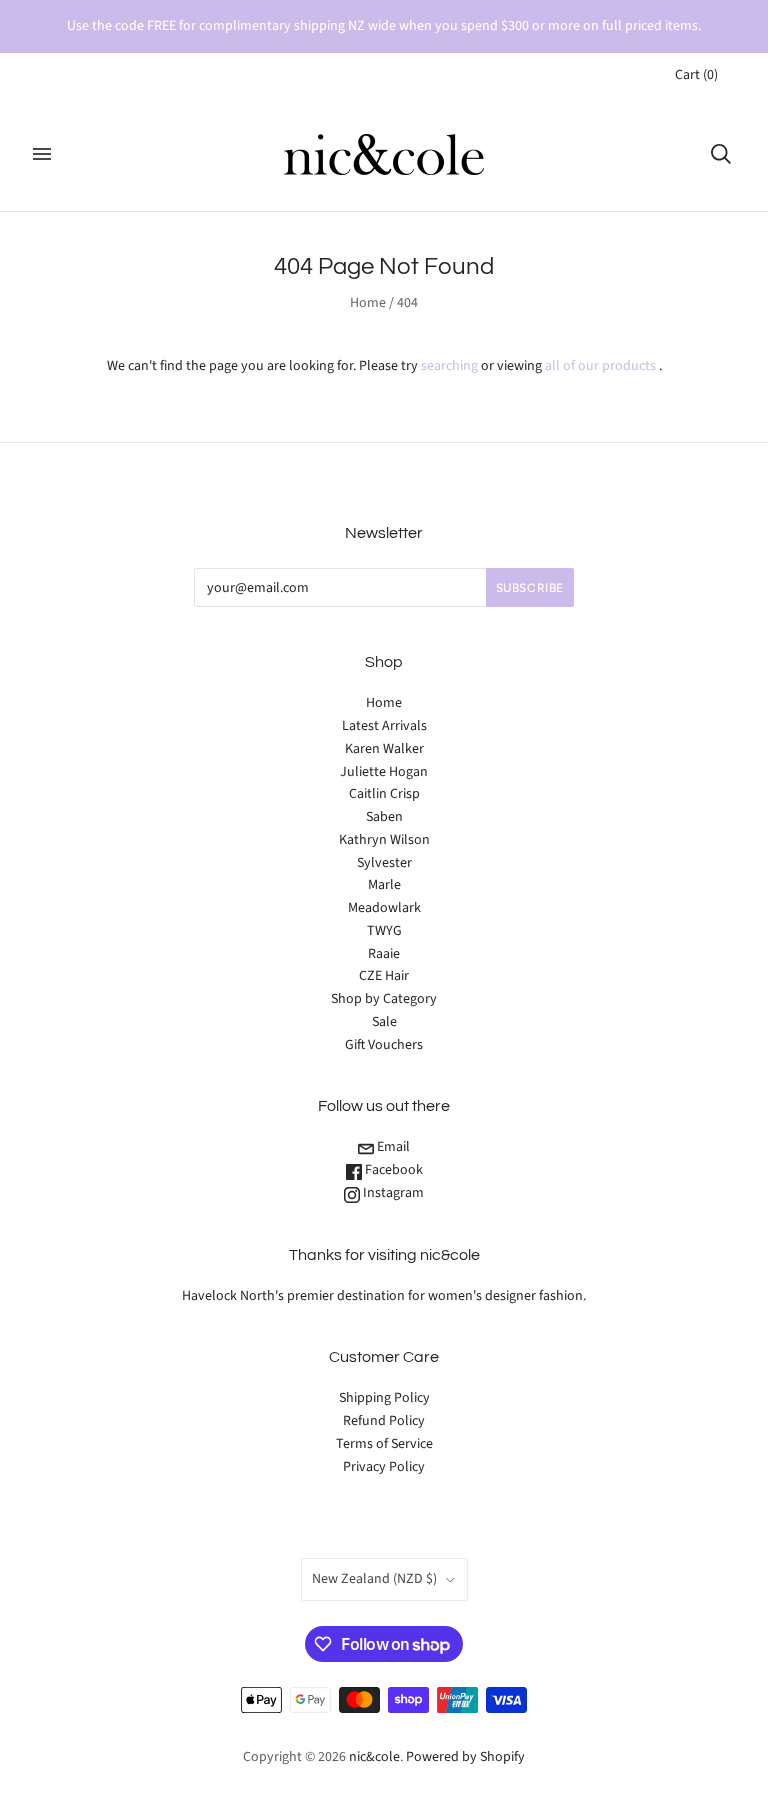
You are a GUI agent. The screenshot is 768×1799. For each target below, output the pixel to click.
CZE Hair (384, 976)
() (696, 75)
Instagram (392, 1193)
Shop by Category (384, 999)
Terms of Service (384, 1444)
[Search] (721, 154)
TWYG (384, 931)
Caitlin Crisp (384, 794)
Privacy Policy (384, 1467)
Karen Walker (384, 749)
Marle (384, 885)
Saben (384, 817)
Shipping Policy (384, 1398)
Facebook (392, 1170)
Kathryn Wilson (384, 840)
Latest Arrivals (384, 726)
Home (368, 303)
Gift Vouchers (384, 1045)
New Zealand (374, 1579)
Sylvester (384, 863)
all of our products (600, 366)
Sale (384, 1022)
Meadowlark (384, 908)
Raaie (384, 954)
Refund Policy (384, 1421)
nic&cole (374, 1757)
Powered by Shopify (465, 1757)
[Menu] (42, 154)
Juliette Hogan (384, 772)
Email (392, 1147)
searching (449, 366)
